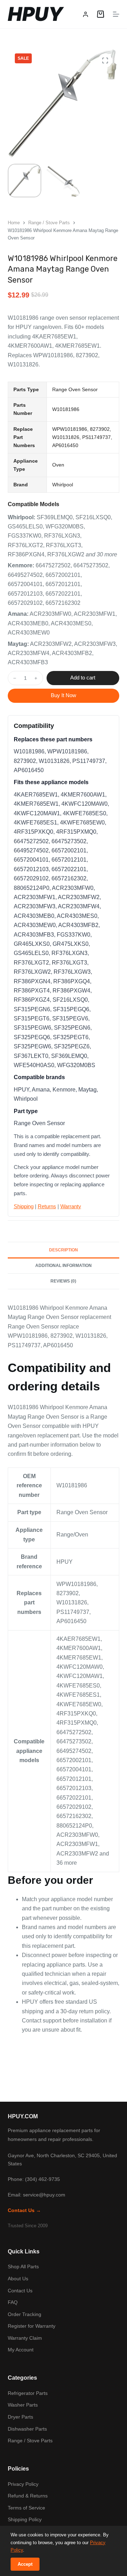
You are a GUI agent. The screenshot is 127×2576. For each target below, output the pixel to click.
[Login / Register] (86, 14)
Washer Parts (23, 2405)
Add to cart (83, 678)
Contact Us (20, 2291)
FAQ (13, 2302)
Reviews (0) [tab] (63, 1281)
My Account (21, 2350)
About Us (18, 2279)
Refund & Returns (28, 2496)
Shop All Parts (23, 2267)
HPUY (35, 14)
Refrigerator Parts (28, 2393)
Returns (47, 1206)
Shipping (24, 1206)
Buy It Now (64, 695)
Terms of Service (26, 2508)
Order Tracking (25, 2314)
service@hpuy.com (44, 2195)
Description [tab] (64, 1250)
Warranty (71, 1206)
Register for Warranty (32, 2326)
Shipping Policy (25, 2519)
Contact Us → (24, 2210)
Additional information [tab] (64, 1266)
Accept (25, 2564)
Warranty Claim (25, 2338)
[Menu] (116, 14)
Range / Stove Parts (30, 2441)
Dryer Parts (20, 2417)
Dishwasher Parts (27, 2429)
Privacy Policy (23, 2484)
